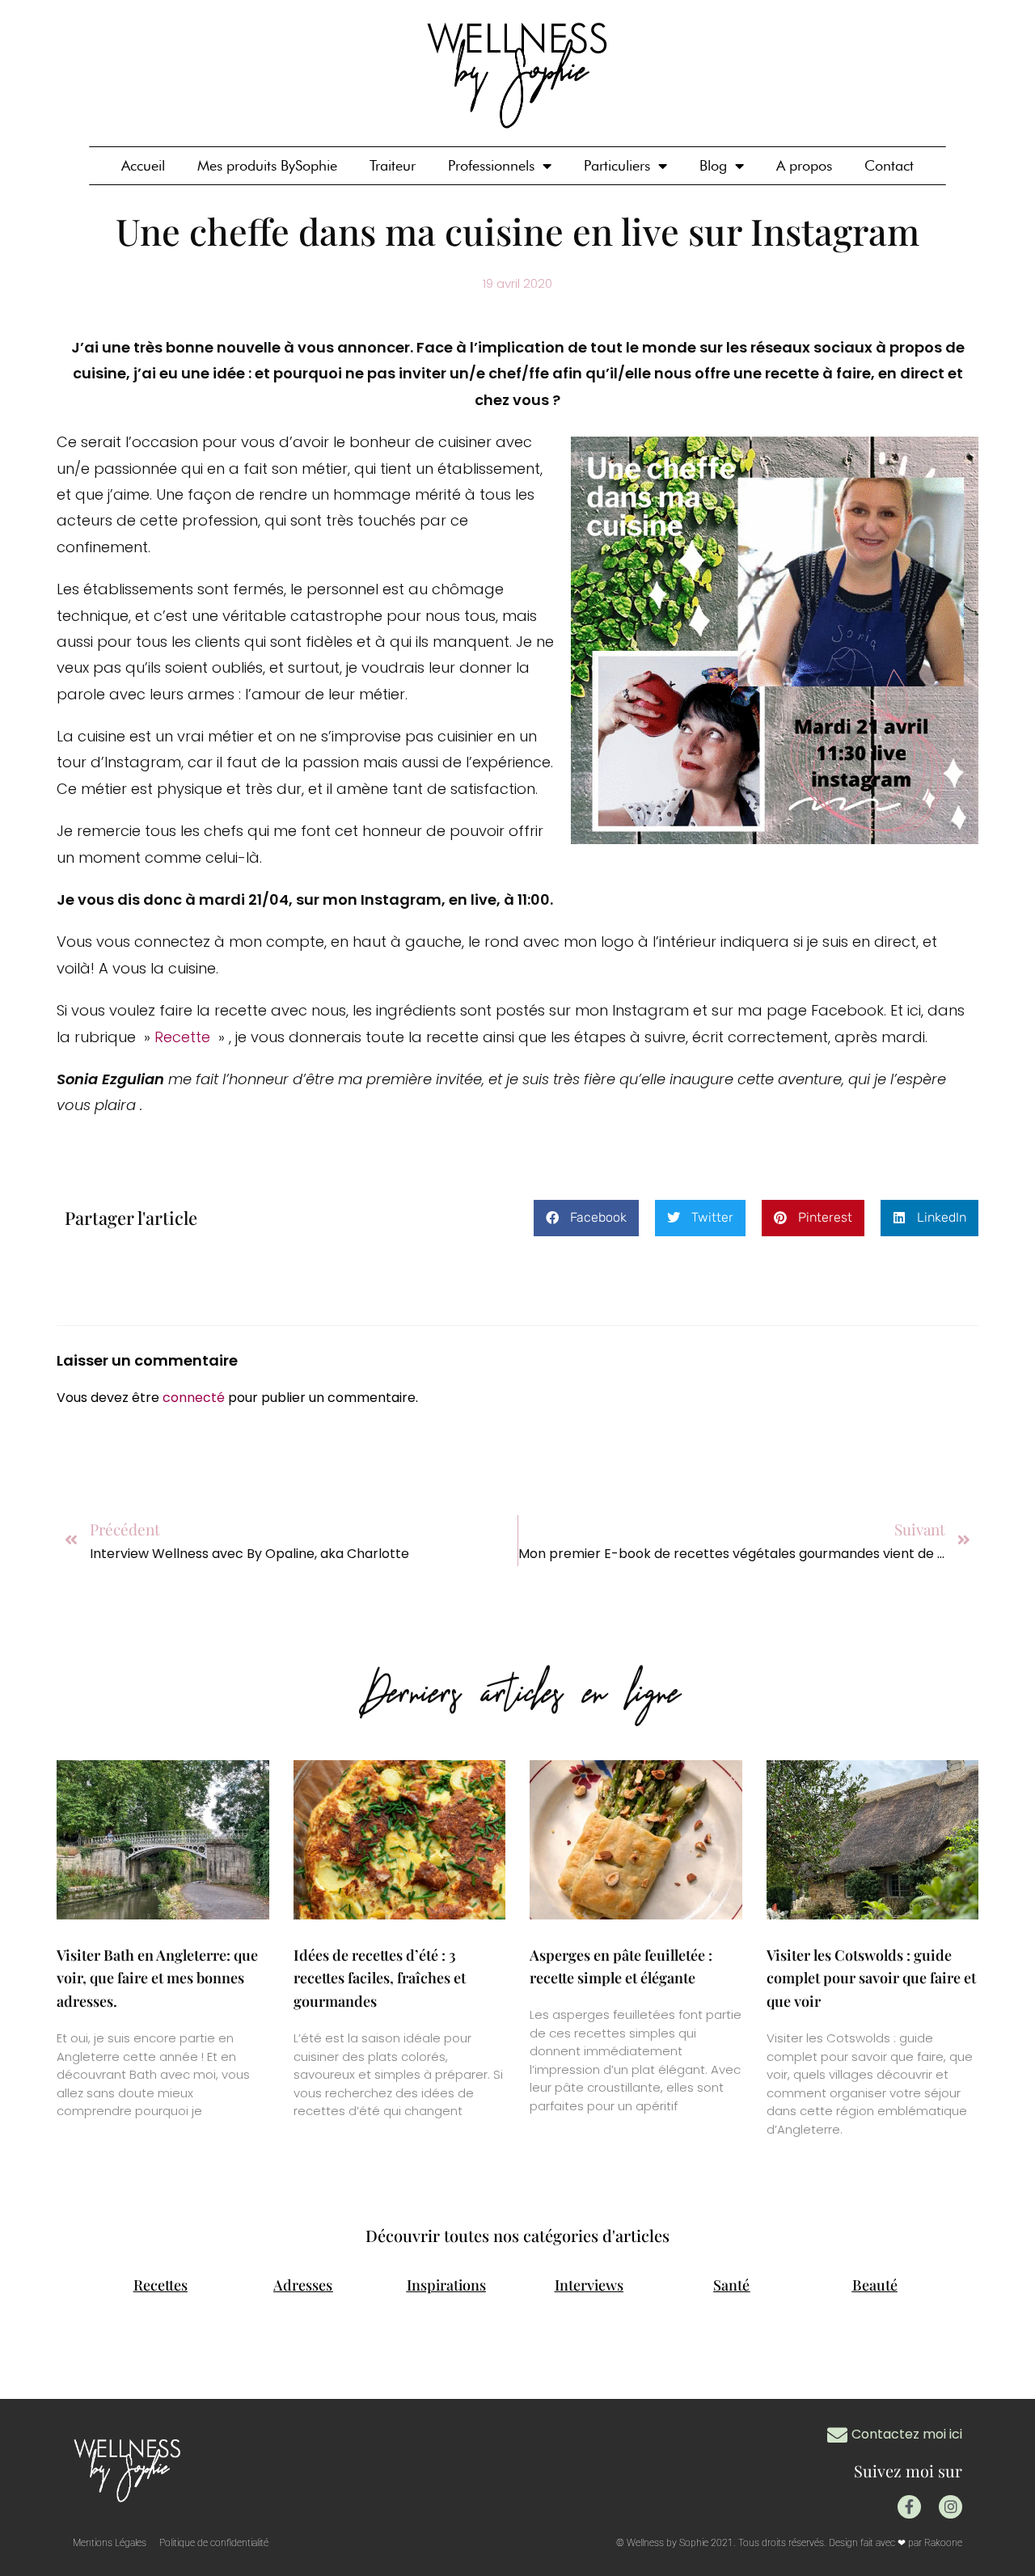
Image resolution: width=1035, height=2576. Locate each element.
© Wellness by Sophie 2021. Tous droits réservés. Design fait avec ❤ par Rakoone (789, 2543)
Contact (889, 165)
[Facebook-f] (909, 2507)
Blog (713, 165)
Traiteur (393, 165)
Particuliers (617, 165)
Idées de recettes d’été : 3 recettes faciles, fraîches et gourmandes (380, 1978)
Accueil (143, 165)
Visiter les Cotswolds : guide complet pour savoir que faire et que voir (871, 1978)
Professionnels (491, 165)
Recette (184, 1037)
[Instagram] (951, 2507)
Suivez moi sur (908, 2470)
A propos (804, 165)
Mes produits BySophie (267, 165)
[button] (586, 1218)
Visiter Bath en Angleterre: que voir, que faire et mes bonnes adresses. (157, 1978)
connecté (194, 1398)
